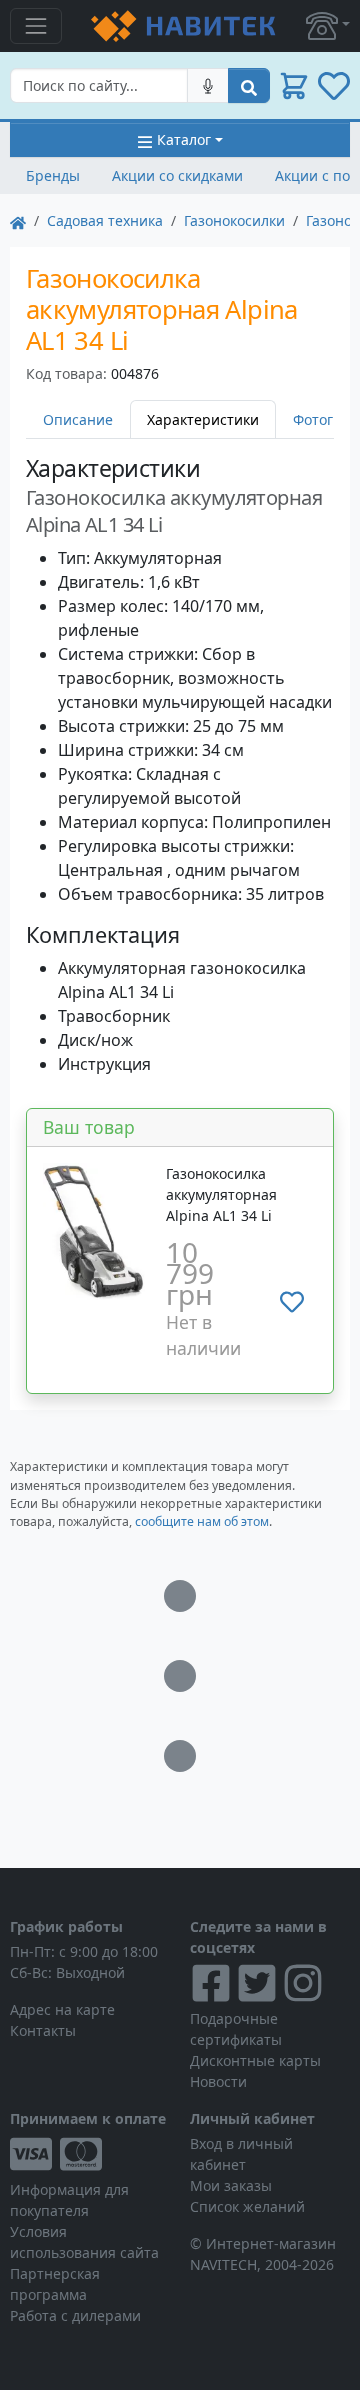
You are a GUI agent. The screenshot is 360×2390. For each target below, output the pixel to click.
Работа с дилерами (75, 2315)
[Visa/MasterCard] (90, 2154)
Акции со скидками (177, 175)
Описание (78, 419)
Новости (218, 2081)
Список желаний (247, 2206)
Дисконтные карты (255, 2060)
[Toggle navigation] (36, 26)
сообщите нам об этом (202, 1521)
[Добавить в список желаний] (292, 1301)
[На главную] (18, 220)
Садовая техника (105, 220)
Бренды (53, 175)
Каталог (184, 139)
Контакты (43, 2030)
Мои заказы (231, 2185)
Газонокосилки (234, 220)
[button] (328, 26)
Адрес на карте (62, 2009)
